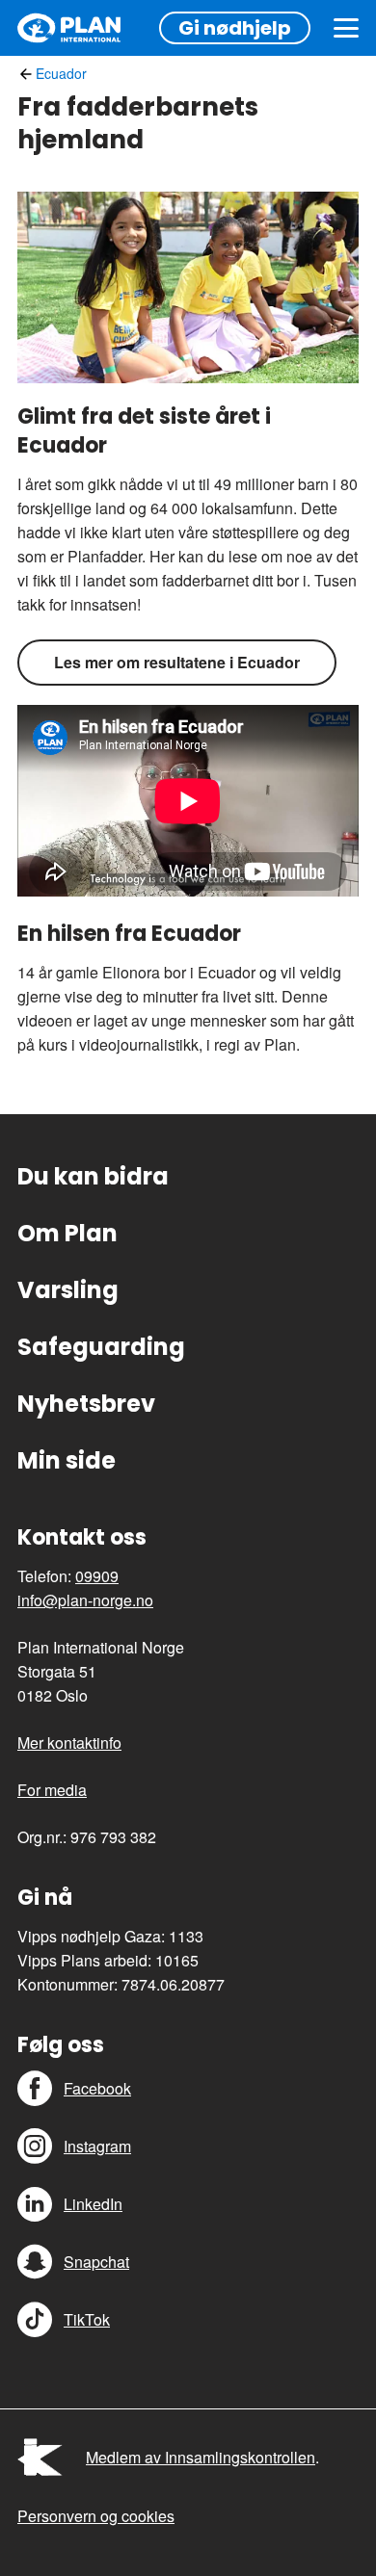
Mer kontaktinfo (69, 1743)
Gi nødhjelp (235, 28)
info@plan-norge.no (85, 1600)
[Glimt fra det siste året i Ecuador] (188, 287)
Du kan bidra (93, 1176)
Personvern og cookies (96, 2516)
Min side (67, 1460)
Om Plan (67, 1233)
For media (52, 1790)
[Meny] (346, 28)
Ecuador (61, 73)
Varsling (68, 1290)
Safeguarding (101, 1347)
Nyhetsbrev (86, 1404)
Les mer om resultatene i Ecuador (177, 662)
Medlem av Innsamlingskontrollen (201, 2457)
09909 (97, 1576)
